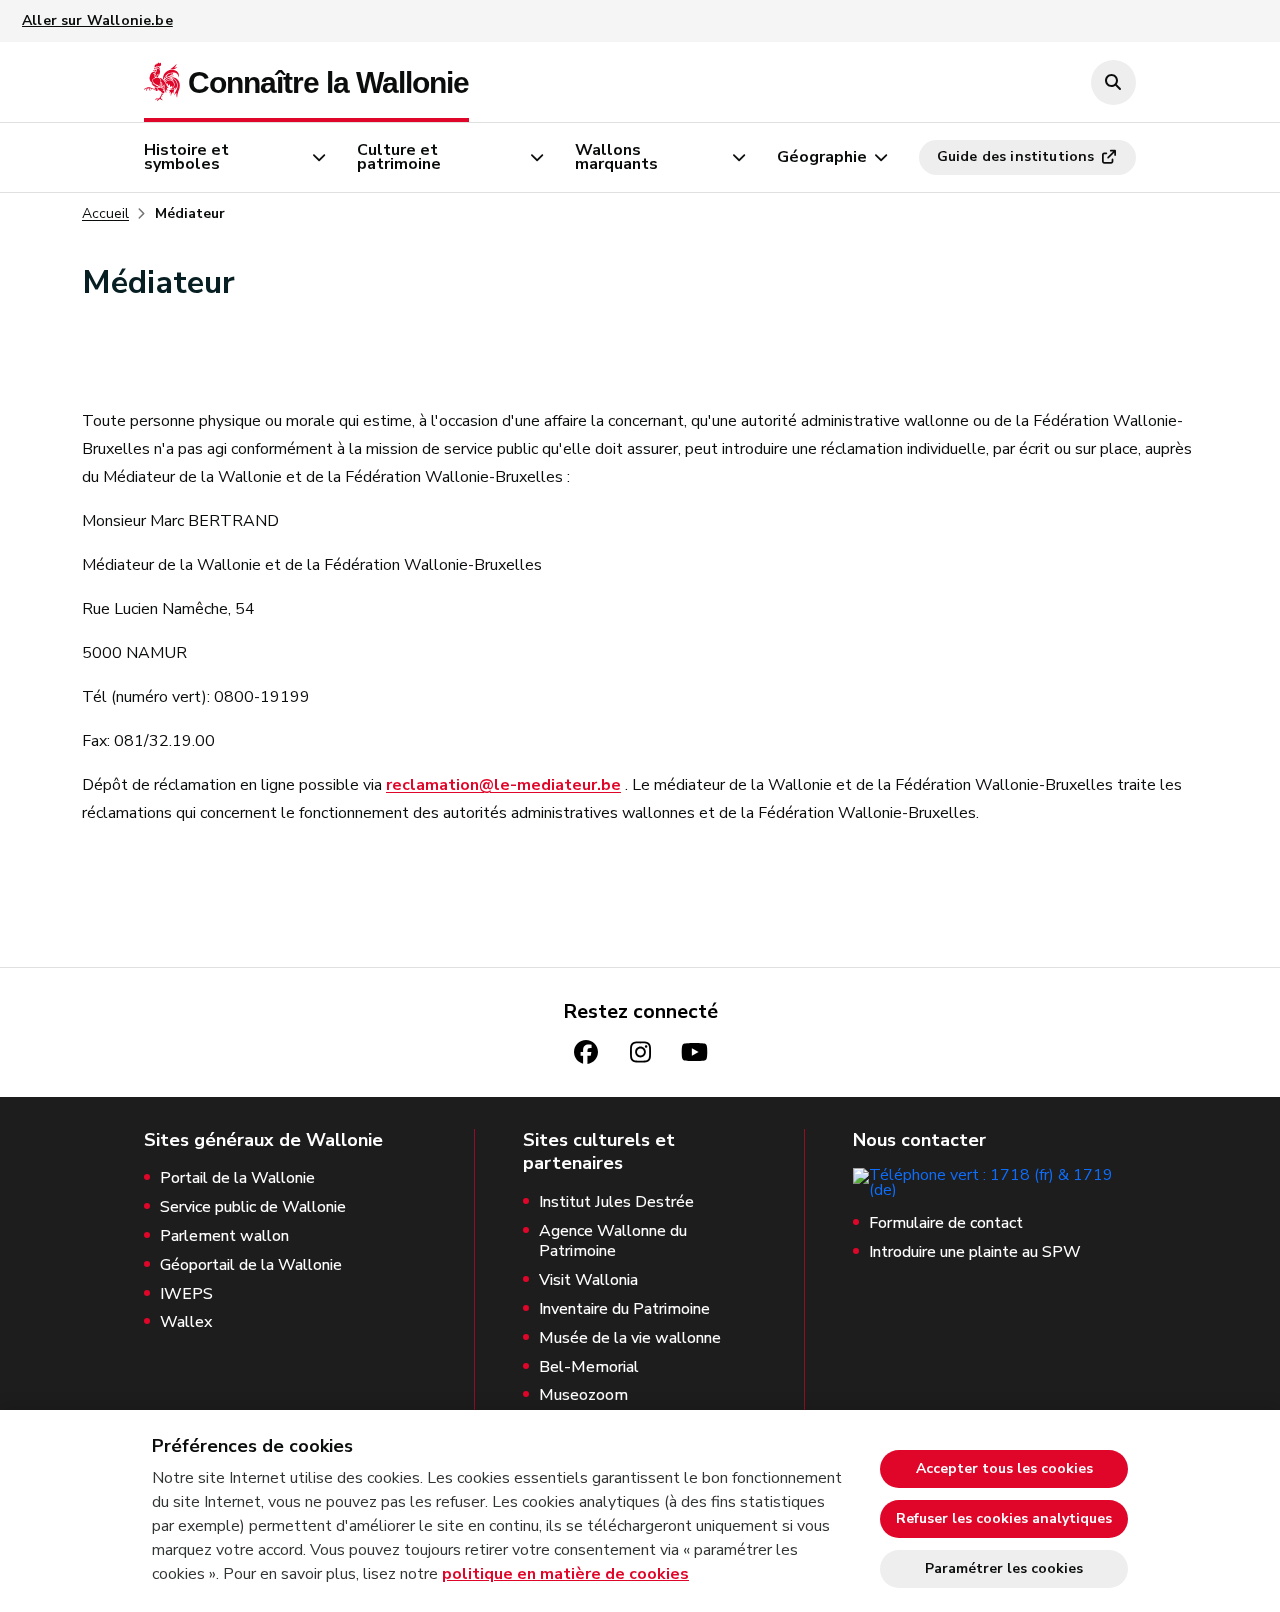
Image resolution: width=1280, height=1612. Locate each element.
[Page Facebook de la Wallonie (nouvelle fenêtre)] (586, 1052)
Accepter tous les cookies (1004, 1468)
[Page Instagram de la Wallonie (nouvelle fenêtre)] (640, 1052)
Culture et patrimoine (399, 157)
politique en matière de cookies (565, 1574)
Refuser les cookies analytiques (1004, 1518)
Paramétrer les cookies (1004, 1568)
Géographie (822, 157)
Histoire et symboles (186, 157)
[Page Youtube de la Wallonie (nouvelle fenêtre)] (694, 1052)
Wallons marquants (616, 157)
